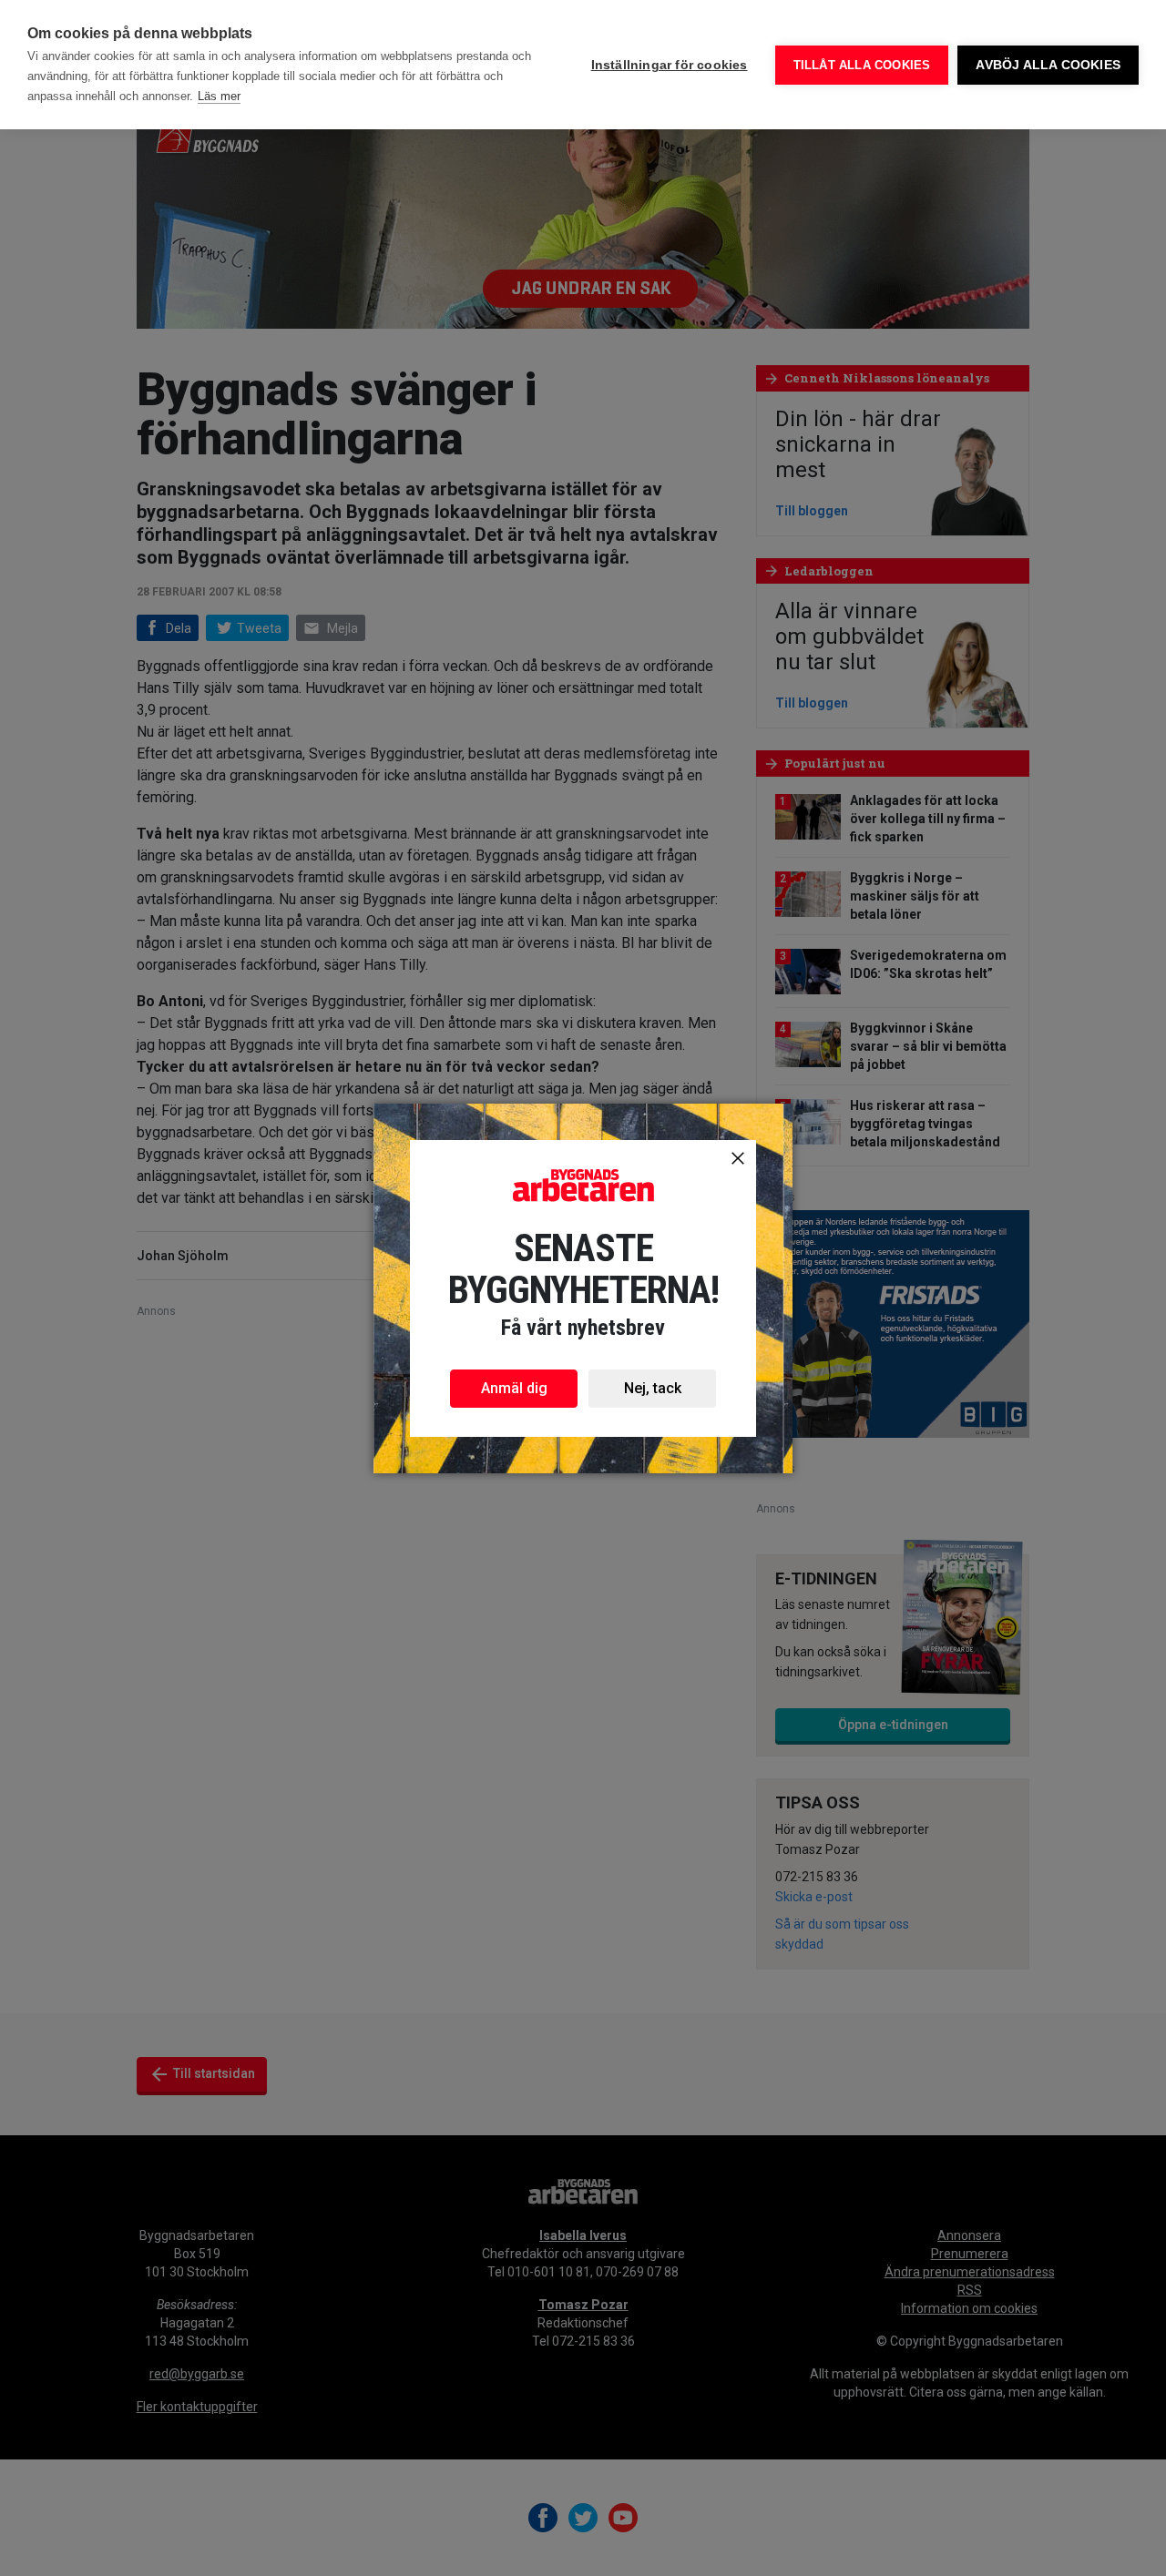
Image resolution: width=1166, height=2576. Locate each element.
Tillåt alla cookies (862, 65)
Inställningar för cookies (670, 65)
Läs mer (219, 96)
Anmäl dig (514, 1388)
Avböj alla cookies (1048, 65)
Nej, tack (653, 1388)
